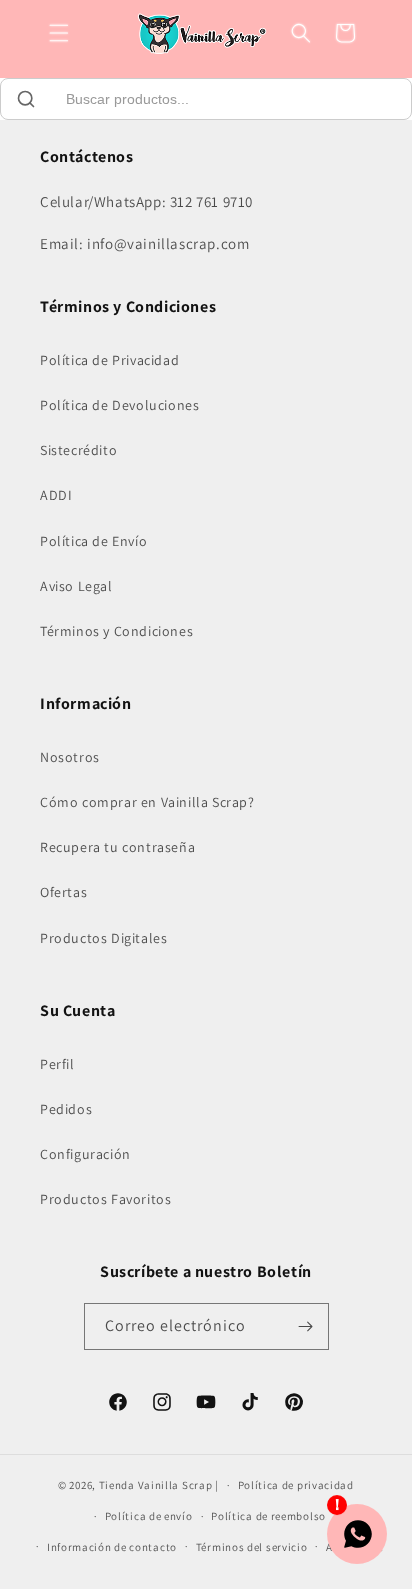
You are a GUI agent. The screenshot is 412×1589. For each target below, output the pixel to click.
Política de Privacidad (109, 360)
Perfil (57, 1064)
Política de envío (149, 1516)
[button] (59, 33)
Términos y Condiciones (116, 631)
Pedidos (66, 1109)
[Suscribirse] (306, 1326)
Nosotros (70, 757)
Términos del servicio (252, 1547)
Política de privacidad (296, 1485)
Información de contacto (112, 1547)
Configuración (85, 1154)
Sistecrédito (78, 450)
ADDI (56, 495)
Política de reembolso (268, 1516)
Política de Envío (93, 541)
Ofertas (63, 892)
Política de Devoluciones (119, 405)
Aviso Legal (76, 586)
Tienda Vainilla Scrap (156, 1485)
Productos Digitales (103, 938)
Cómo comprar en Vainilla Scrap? (147, 802)
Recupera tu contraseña (117, 847)
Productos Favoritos (105, 1199)
